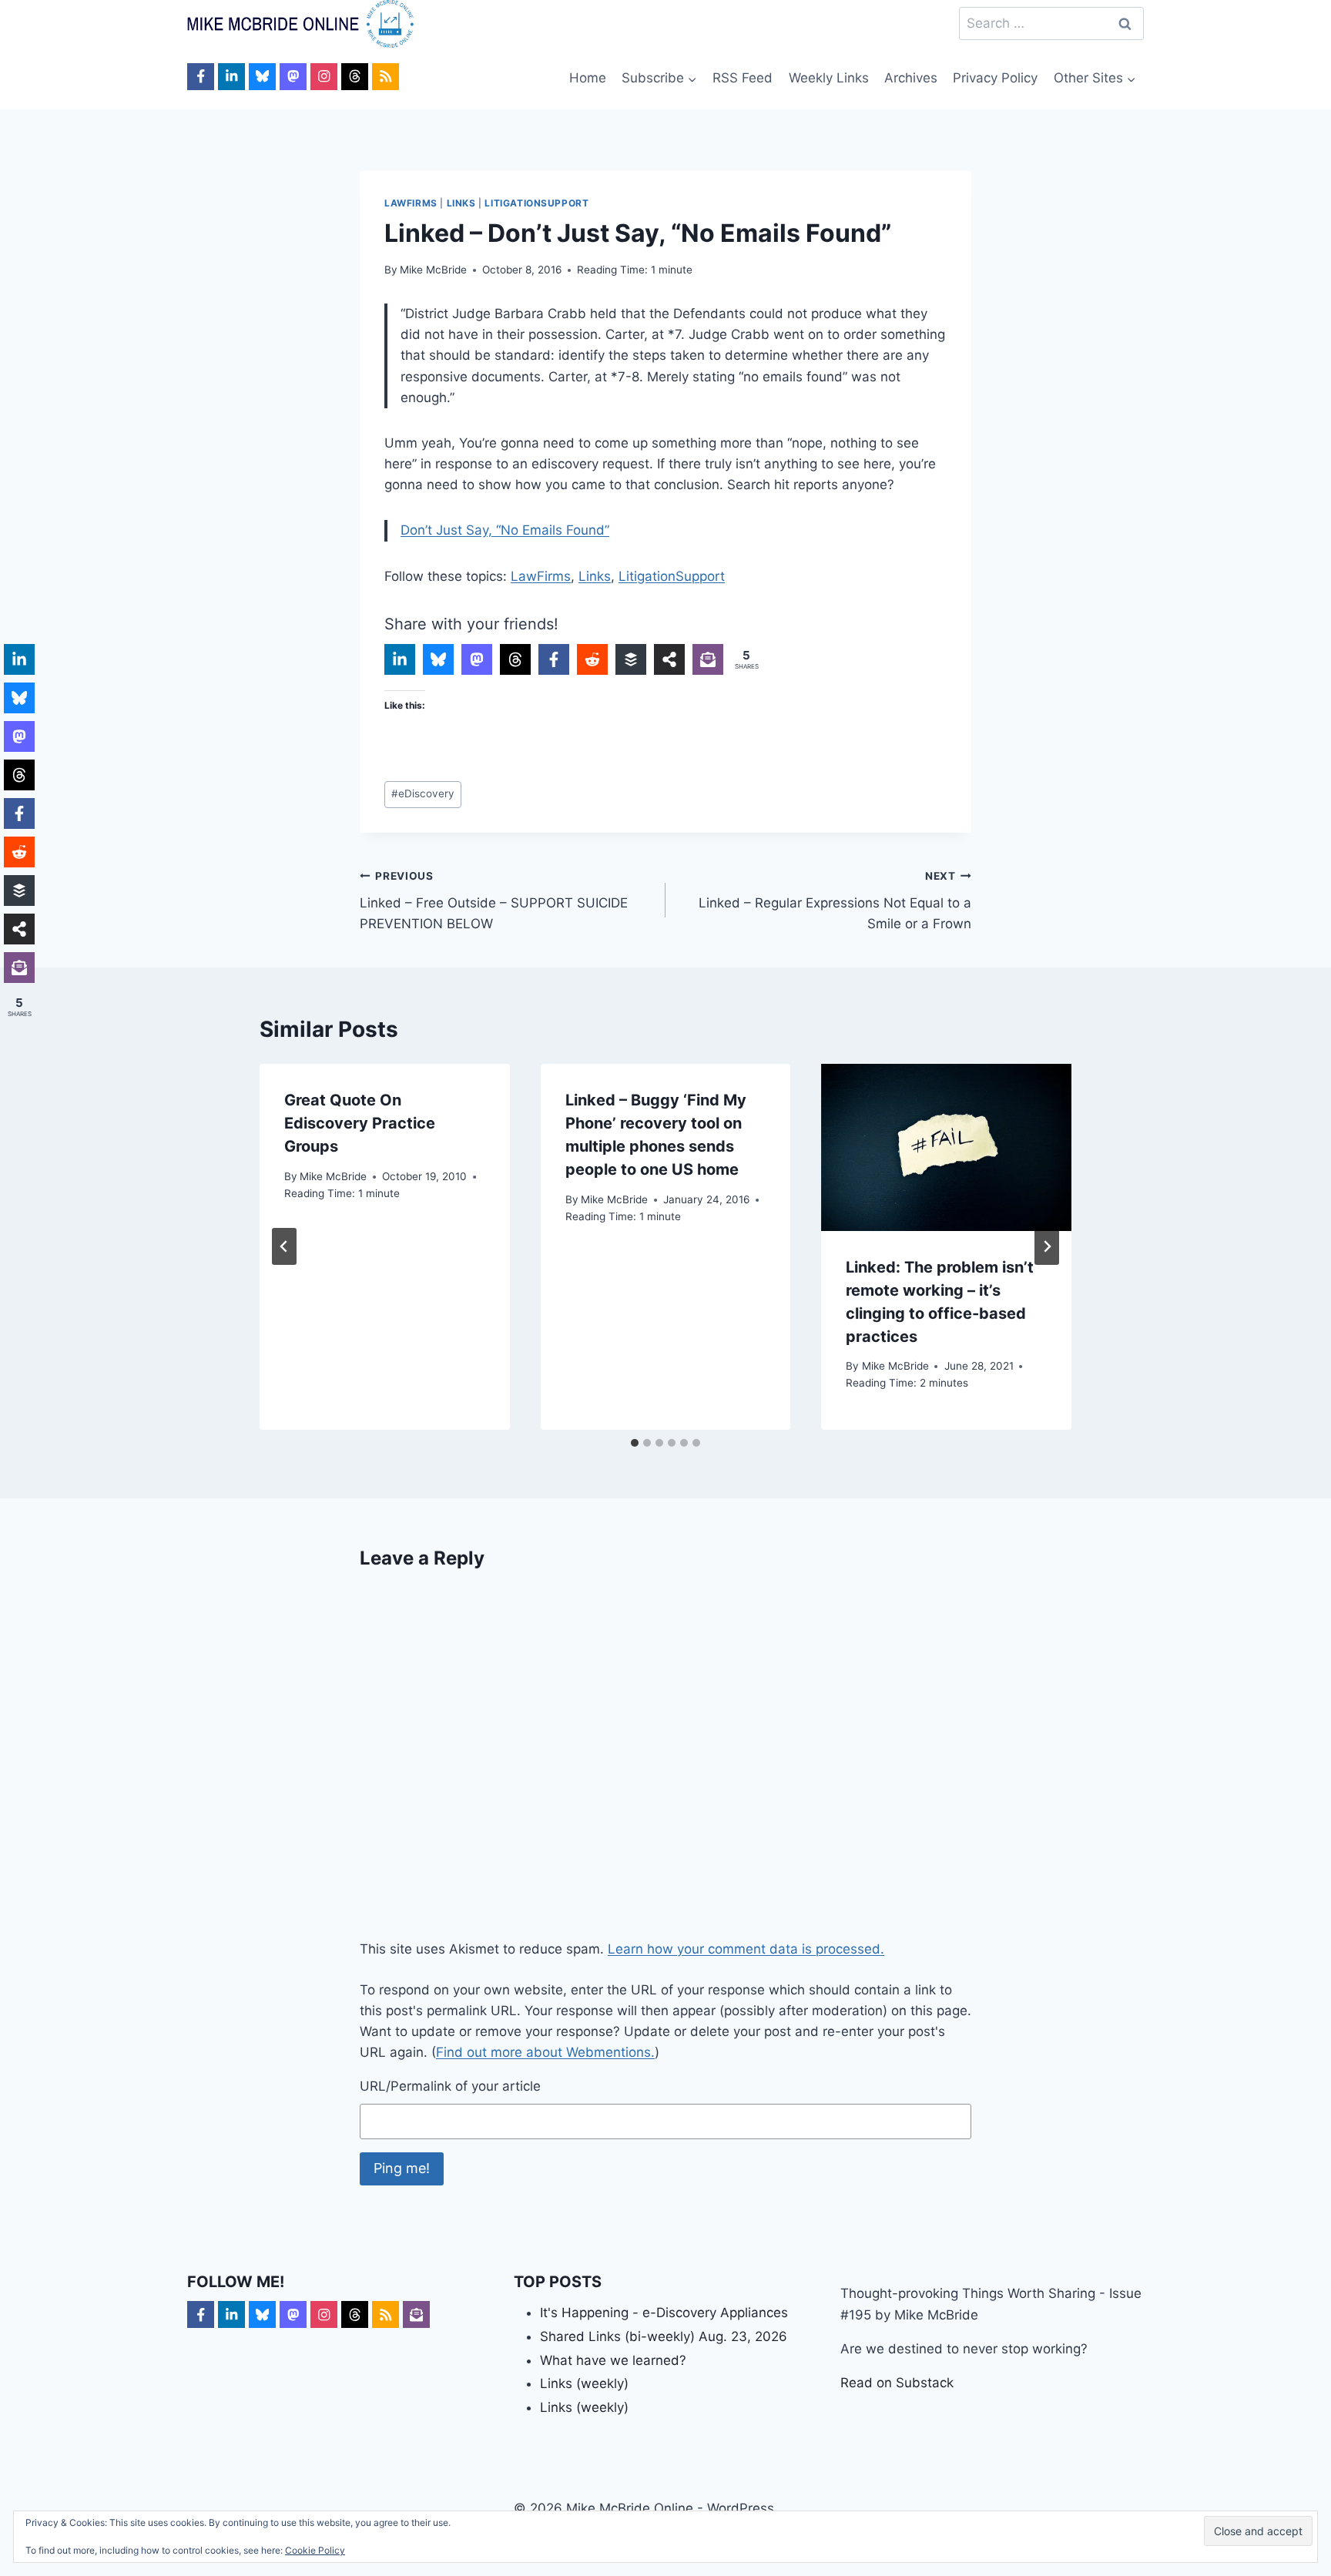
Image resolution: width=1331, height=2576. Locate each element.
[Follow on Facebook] (201, 77)
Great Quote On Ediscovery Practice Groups (360, 1123)
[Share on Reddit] (592, 659)
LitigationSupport (536, 203)
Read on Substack (897, 2383)
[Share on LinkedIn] (400, 659)
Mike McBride (433, 270)
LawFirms (411, 203)
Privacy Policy (995, 78)
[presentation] (946, 1147)
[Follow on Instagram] (324, 77)
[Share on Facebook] (554, 659)
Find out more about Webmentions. (545, 2052)
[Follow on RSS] (386, 77)
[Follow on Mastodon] (293, 77)
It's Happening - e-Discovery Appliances (664, 2313)
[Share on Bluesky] (438, 659)
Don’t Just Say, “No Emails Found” (505, 530)
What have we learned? (613, 2360)
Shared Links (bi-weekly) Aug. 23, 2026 (664, 2336)
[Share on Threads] (515, 659)
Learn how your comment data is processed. (746, 1949)
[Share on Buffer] (631, 659)
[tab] (635, 1443)
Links (461, 203)
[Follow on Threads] (355, 77)
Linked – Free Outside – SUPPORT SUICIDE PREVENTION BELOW (494, 901)
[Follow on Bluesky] (262, 77)
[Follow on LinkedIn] (231, 77)
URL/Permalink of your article (450, 2086)
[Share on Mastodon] (477, 659)
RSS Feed (743, 78)
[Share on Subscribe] (708, 659)
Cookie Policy (315, 2550)
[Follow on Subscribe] (416, 2314)
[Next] (1047, 1246)
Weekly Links (829, 78)
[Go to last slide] (284, 1246)
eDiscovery (423, 793)
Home (588, 78)
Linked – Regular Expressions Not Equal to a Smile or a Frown (835, 901)
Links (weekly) (584, 2383)
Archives (911, 78)
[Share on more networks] (669, 659)
